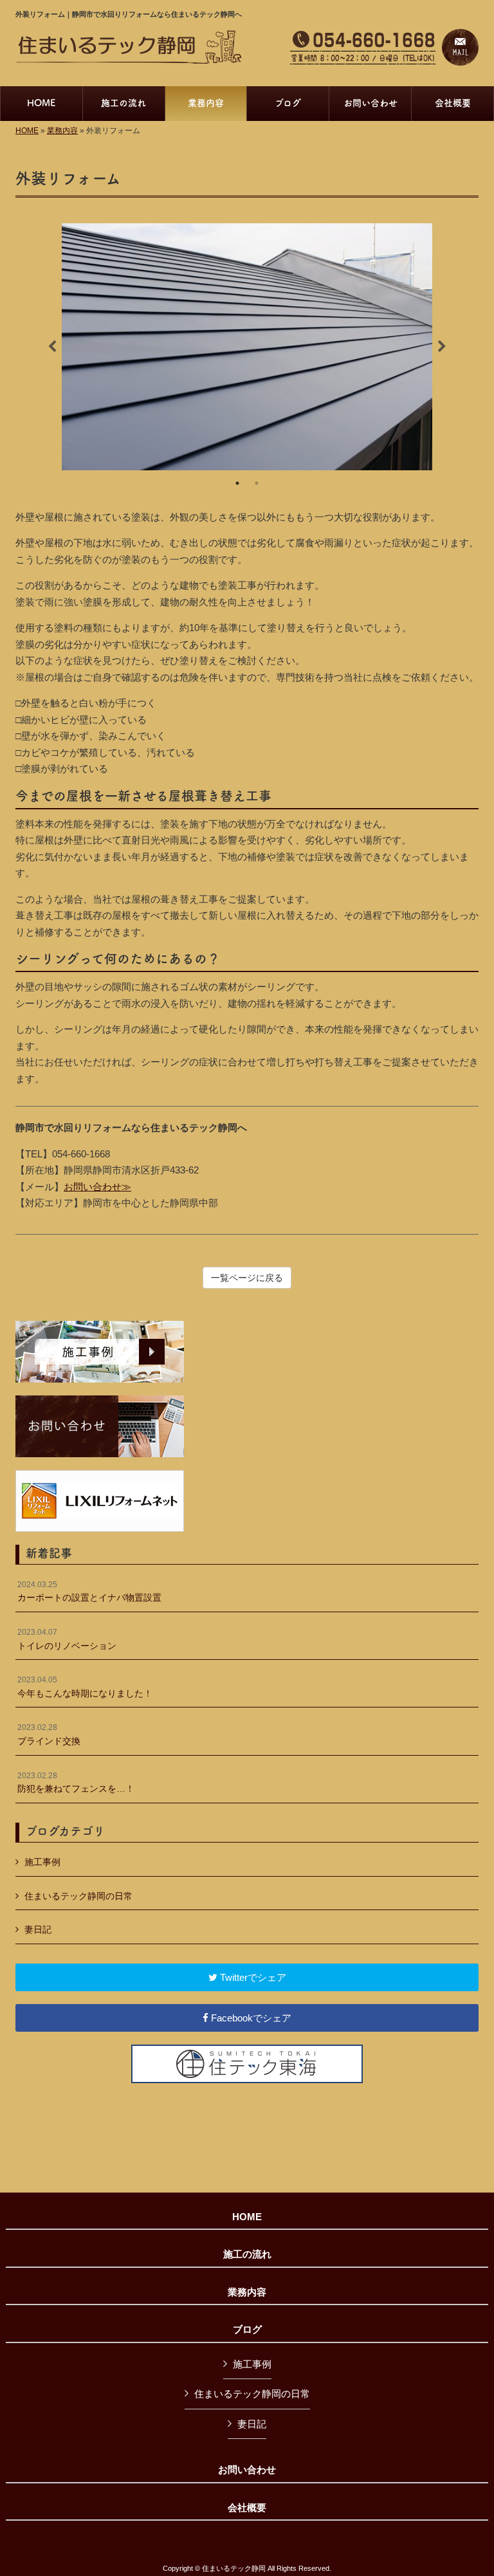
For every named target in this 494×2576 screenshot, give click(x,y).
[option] (247, 346)
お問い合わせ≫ (97, 1187)
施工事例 (42, 1862)
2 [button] (257, 483)
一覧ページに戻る (247, 1278)
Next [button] (442, 347)
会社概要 (247, 2508)
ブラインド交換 (49, 1734)
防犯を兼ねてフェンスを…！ (76, 1783)
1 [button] (237, 483)
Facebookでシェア (250, 2018)
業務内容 (62, 131)
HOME (27, 131)
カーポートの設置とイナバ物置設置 (89, 1592)
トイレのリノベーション (67, 1639)
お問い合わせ (247, 2470)
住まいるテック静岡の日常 (78, 1896)
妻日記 (38, 1929)
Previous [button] (52, 347)
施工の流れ (247, 2254)
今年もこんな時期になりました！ (85, 1687)
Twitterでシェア (252, 1977)
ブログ (247, 2330)
